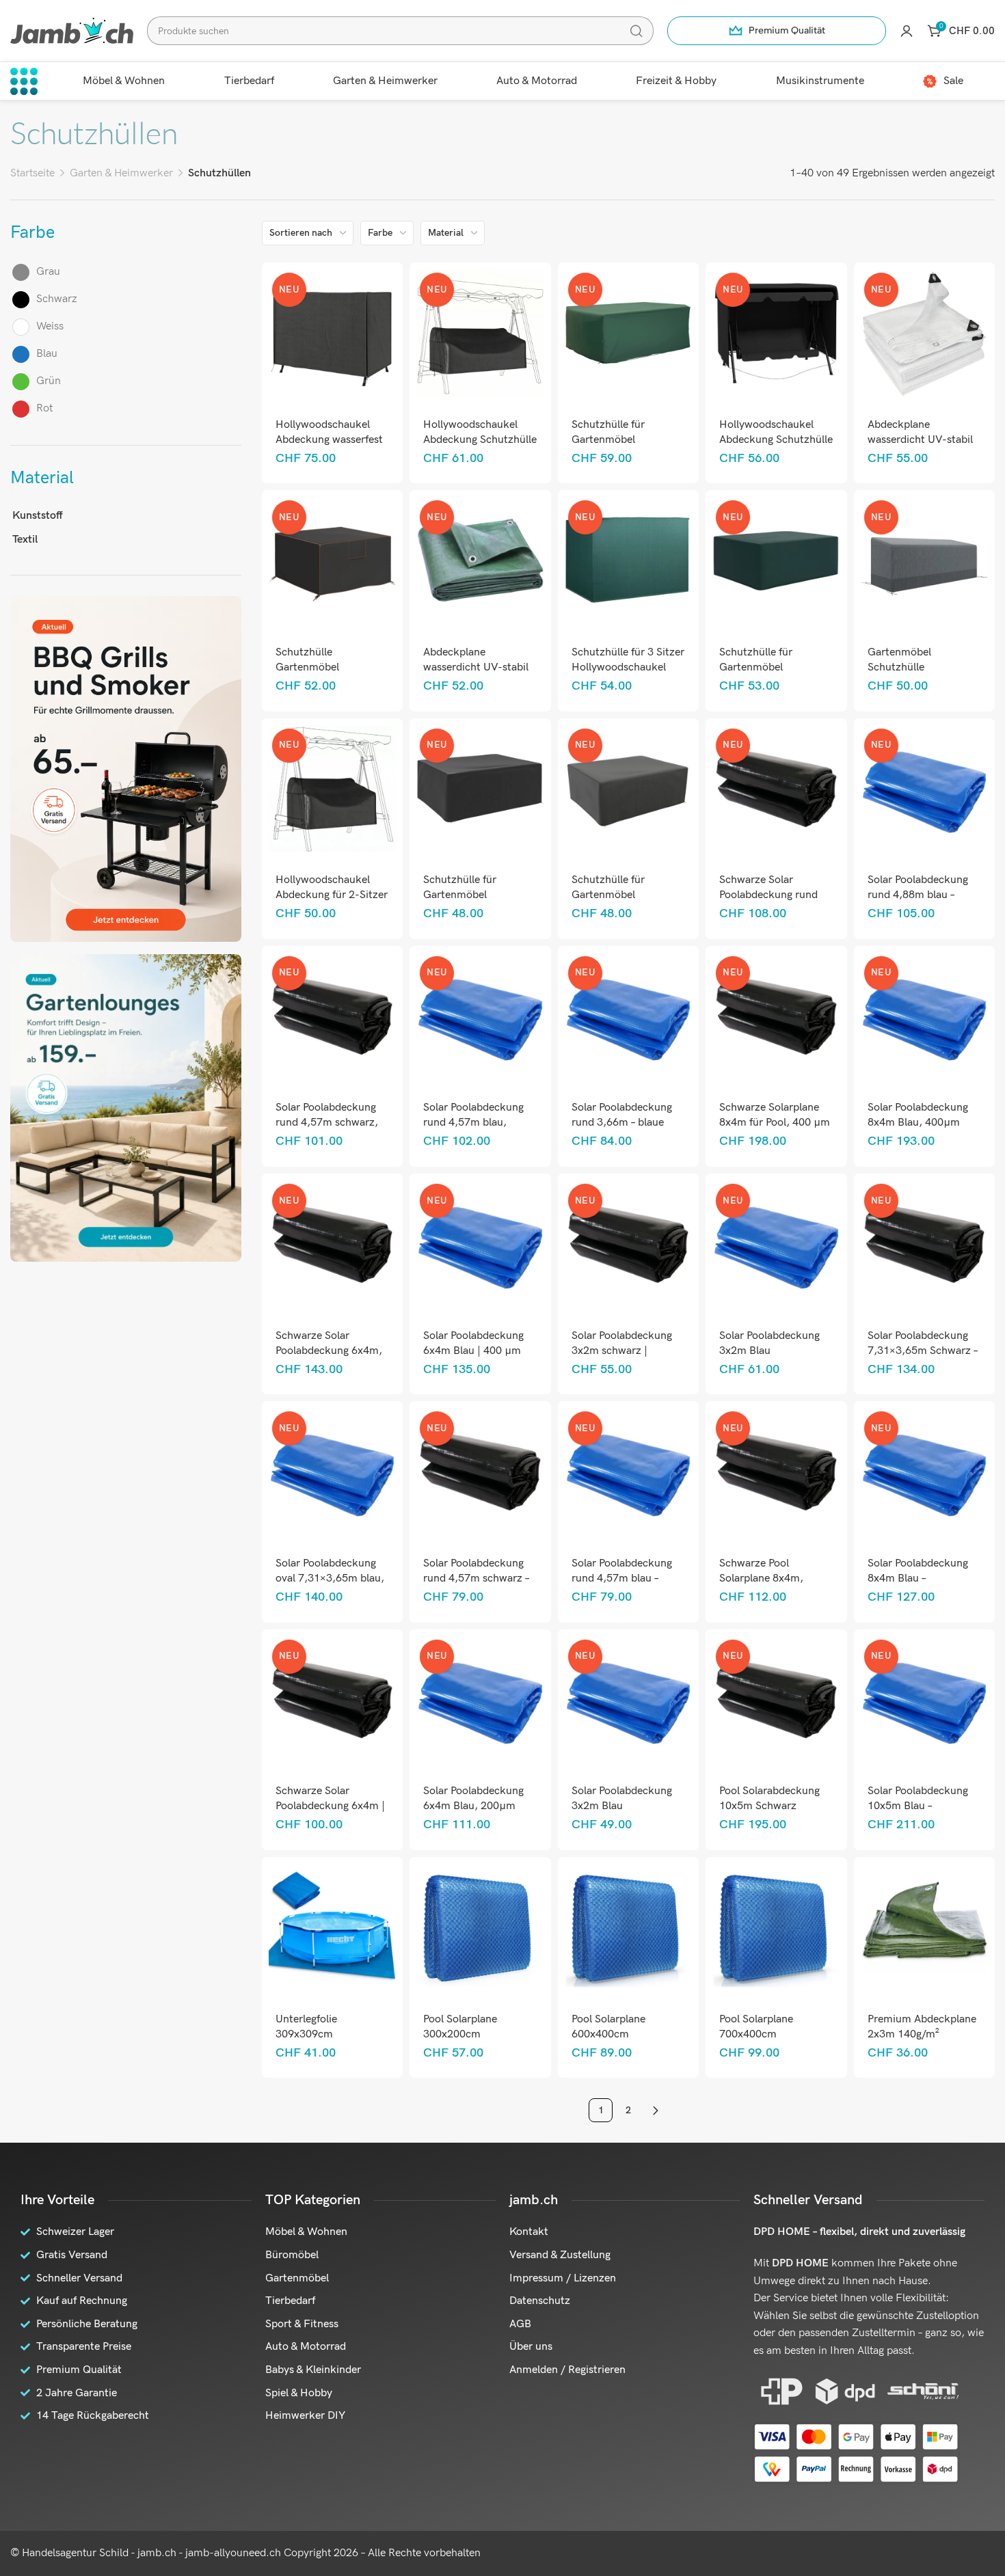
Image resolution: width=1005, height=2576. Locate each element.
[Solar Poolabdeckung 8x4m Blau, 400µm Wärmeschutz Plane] (924, 1017)
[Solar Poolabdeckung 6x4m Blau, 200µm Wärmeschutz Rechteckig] (480, 1699)
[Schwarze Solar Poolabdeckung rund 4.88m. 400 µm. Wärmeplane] (776, 788)
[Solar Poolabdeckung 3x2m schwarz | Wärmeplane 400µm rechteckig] (628, 1244)
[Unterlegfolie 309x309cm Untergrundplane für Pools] (332, 1928)
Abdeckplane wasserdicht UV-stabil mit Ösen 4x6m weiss (920, 440)
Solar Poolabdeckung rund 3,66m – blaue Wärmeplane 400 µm (622, 1123)
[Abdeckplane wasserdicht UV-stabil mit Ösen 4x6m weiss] (924, 333)
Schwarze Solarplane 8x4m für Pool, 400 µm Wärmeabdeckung (775, 1123)
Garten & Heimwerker (121, 173)
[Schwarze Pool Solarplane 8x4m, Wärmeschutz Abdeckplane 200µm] (776, 1472)
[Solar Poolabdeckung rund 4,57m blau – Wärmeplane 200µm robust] (628, 1472)
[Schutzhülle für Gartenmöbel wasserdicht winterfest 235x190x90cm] (628, 788)
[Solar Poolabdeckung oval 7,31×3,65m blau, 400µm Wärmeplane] (332, 1472)
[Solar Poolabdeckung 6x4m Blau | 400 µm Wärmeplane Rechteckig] (480, 1244)
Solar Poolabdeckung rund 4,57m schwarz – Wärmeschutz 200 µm (477, 1578)
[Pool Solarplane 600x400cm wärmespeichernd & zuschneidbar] (628, 1928)
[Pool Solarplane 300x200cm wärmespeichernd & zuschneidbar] (480, 1928)
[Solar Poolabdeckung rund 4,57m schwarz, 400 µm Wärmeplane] (332, 1017)
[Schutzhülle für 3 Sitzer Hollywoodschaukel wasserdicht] (628, 561)
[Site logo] (72, 30)
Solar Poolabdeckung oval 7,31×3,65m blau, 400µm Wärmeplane (330, 1578)
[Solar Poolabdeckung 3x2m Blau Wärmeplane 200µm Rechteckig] (628, 1699)
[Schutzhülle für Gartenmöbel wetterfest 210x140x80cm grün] (628, 333)
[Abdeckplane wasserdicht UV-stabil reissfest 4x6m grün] (480, 561)
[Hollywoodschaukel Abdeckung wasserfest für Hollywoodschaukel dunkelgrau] (332, 333)
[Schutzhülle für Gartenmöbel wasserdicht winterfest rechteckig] (776, 561)
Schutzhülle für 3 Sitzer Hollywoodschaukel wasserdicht (628, 667)
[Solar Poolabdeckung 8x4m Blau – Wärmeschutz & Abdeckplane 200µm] (924, 1472)
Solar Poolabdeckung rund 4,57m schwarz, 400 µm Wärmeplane (327, 1123)
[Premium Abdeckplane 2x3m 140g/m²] (924, 1928)
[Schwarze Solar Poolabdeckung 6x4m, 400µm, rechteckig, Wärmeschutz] (332, 1244)
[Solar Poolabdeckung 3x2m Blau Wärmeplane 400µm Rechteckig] (776, 1244)
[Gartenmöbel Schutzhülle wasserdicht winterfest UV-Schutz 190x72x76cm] (924, 561)
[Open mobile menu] (24, 81)
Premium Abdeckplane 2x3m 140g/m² (922, 2027)
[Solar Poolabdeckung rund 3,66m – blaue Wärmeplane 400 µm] (628, 1017)
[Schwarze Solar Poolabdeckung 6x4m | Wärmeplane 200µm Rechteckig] (332, 1699)
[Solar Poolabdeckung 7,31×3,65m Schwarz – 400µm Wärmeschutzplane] (924, 1244)
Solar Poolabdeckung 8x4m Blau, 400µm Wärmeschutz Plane (918, 1123)
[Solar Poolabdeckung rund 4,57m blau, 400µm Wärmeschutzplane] (480, 1017)
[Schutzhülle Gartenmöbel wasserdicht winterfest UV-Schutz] (332, 561)
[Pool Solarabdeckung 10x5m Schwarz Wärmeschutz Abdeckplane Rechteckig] (776, 1699)
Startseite (32, 173)
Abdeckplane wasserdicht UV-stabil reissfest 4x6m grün (476, 667)
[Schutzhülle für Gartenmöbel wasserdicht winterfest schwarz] (480, 788)
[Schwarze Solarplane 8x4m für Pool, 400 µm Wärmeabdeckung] (776, 1017)
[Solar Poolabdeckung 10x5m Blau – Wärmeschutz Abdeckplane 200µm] (924, 1699)
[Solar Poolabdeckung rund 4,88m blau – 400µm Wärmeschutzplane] (924, 788)
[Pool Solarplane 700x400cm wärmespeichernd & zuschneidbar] (776, 1928)
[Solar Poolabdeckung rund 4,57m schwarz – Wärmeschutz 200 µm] (480, 1472)
